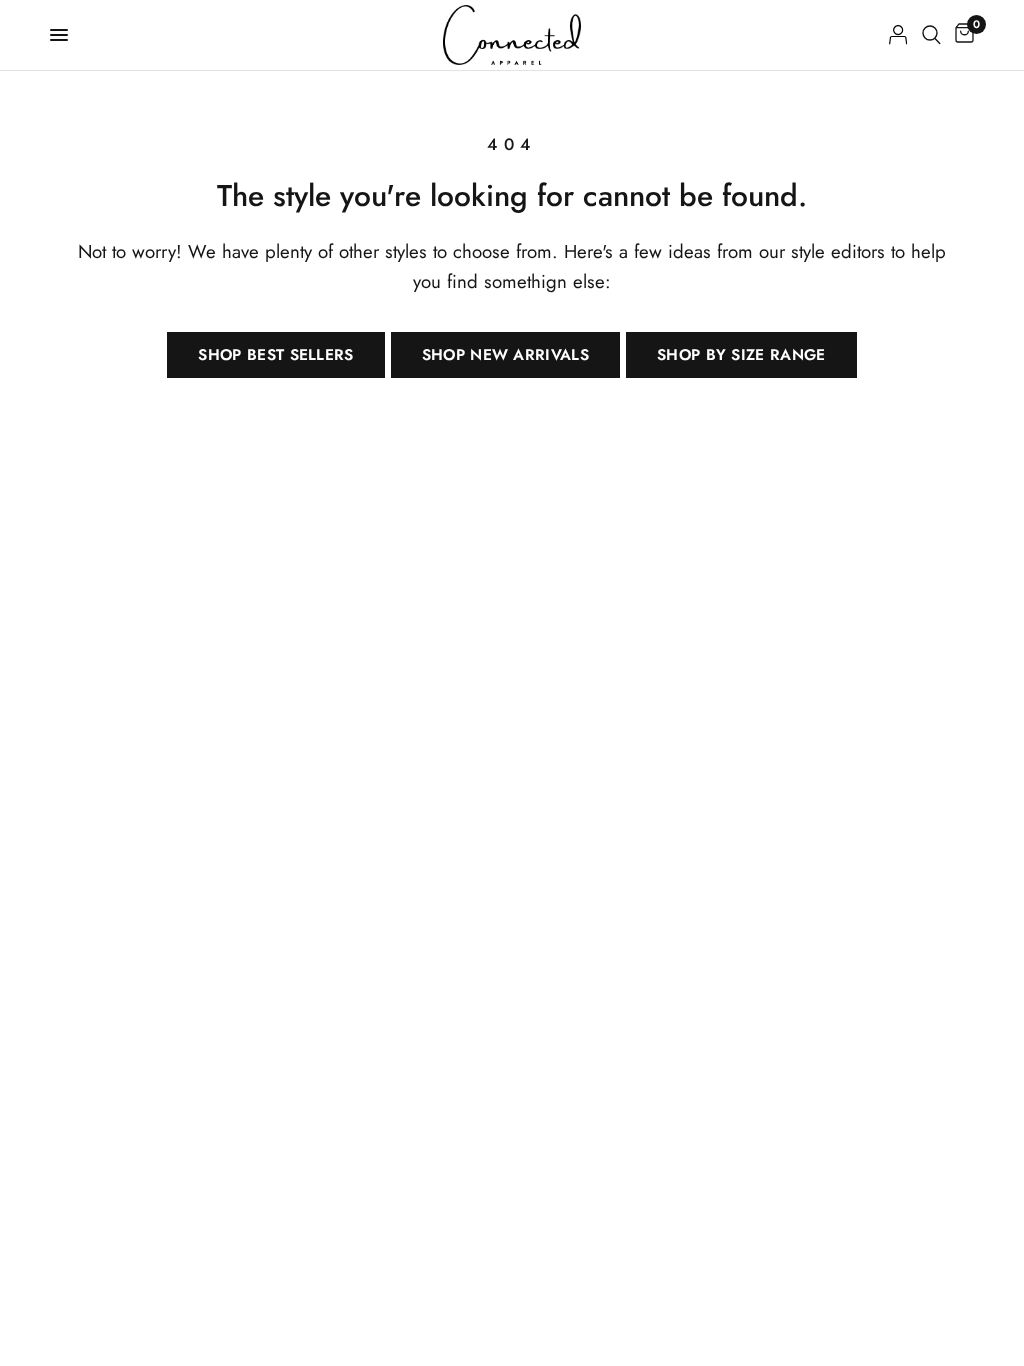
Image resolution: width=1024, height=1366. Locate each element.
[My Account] (898, 35)
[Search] (931, 35)
